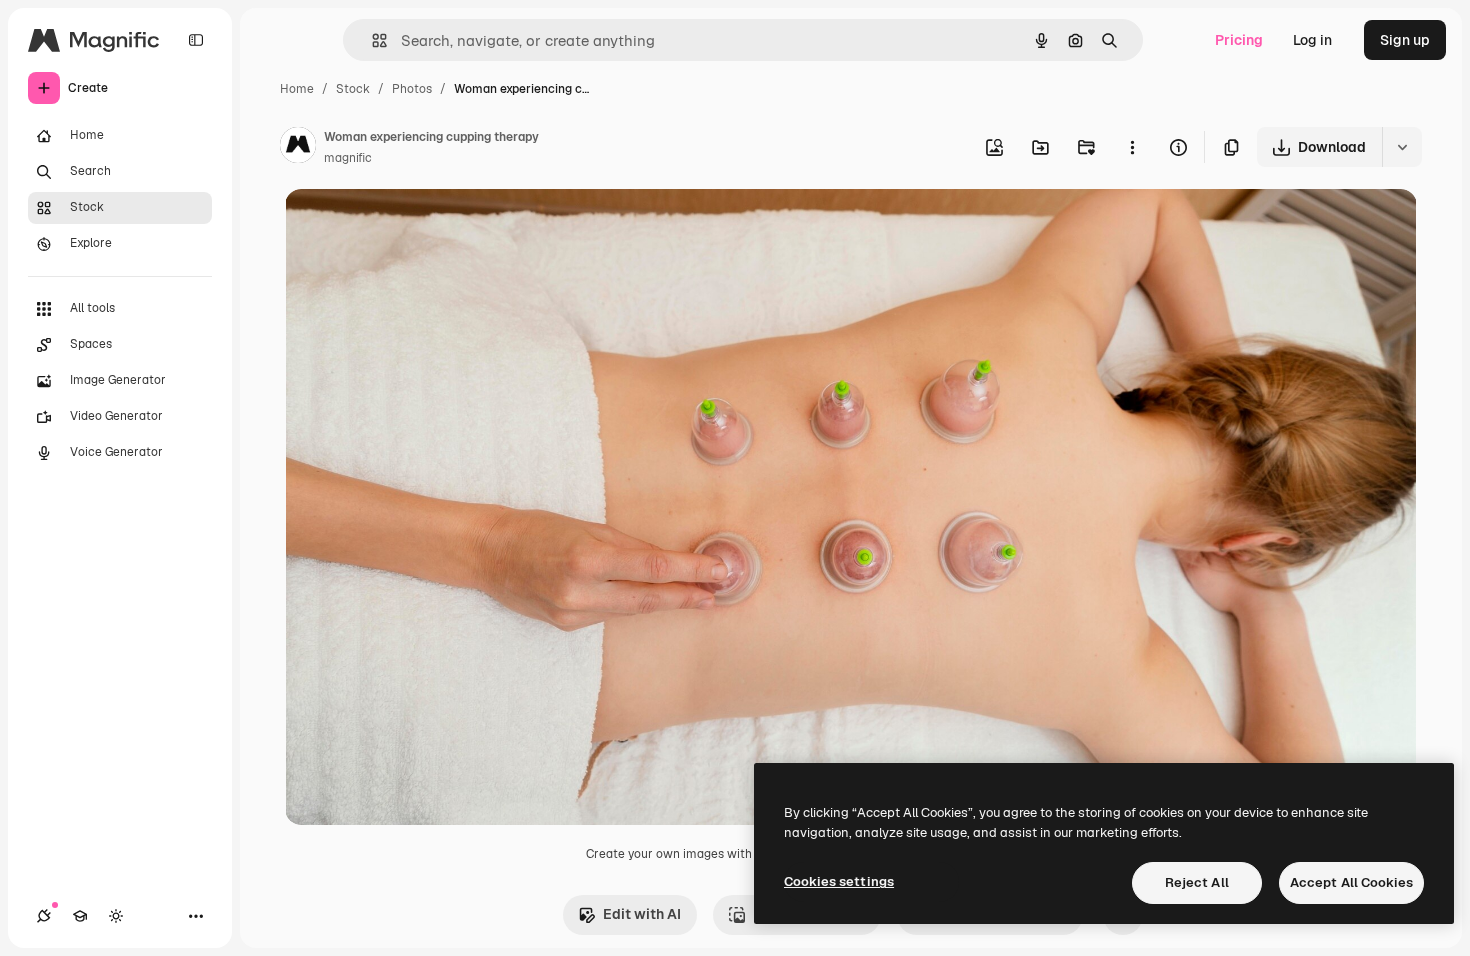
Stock (353, 89)
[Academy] (80, 916)
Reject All (1197, 882)
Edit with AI (642, 914)
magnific (348, 158)
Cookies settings (839, 881)
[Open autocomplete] (371, 40)
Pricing (1239, 40)
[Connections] (44, 916)
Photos (412, 89)
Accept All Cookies (1351, 882)
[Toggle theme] (116, 916)
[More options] (1132, 147)
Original (413, 227)
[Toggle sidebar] (196, 40)
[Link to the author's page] (298, 148)
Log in (1312, 40)
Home (297, 89)
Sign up (1405, 40)
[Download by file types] (1402, 147)
